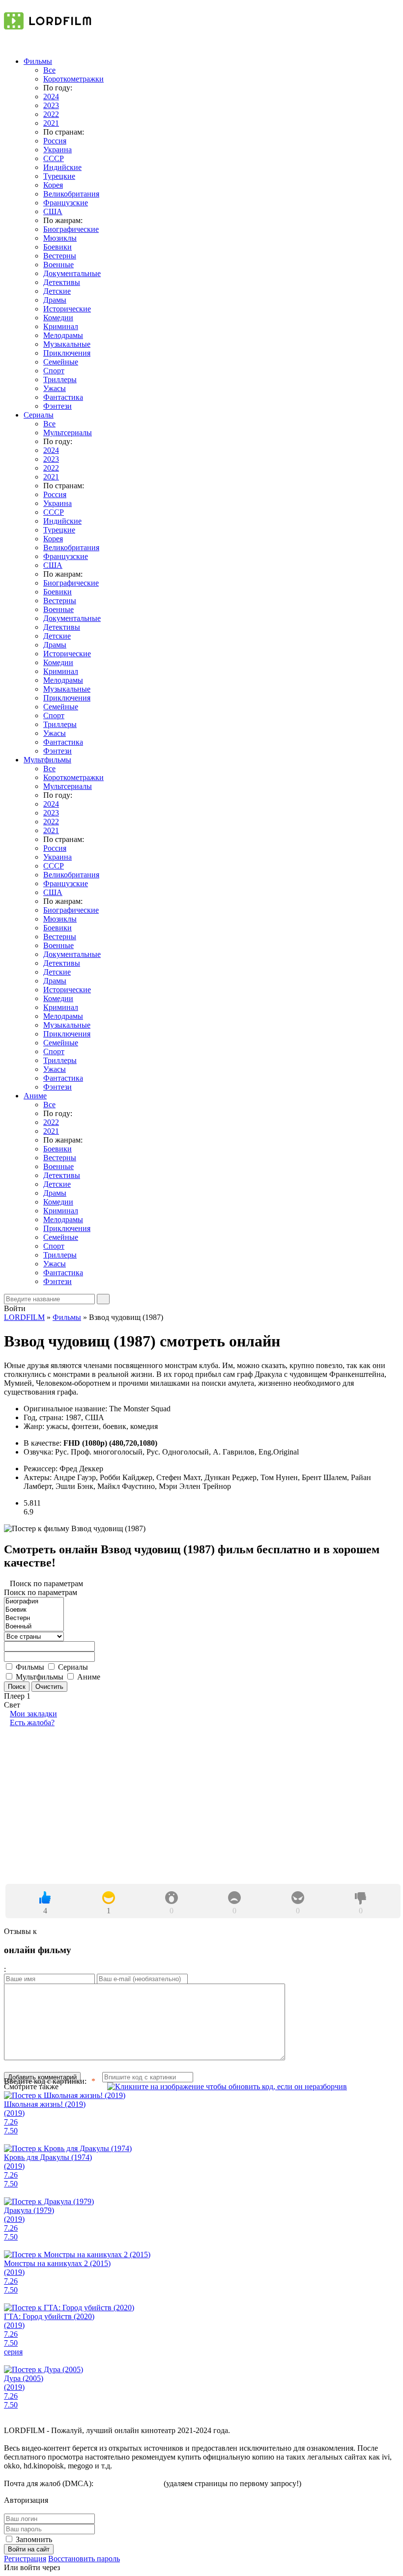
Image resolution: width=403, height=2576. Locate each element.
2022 (51, 114)
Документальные (72, 273)
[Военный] (34, 1627)
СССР (54, 158)
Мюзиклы (60, 238)
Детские (57, 291)
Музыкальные (67, 344)
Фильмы (38, 61)
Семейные (61, 362)
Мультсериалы (68, 433)
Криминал (61, 326)
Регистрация (25, 2559)
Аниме (35, 1096)
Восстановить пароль (84, 2559)
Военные (58, 265)
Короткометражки (73, 79)
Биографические (71, 229)
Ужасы (55, 388)
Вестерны (60, 256)
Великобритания (71, 194)
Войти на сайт (29, 2549)
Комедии (58, 318)
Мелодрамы (63, 335)
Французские (66, 203)
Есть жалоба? (32, 1722)
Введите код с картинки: (45, 2081)
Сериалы (39, 415)
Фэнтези (58, 406)
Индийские (62, 167)
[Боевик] (34, 1610)
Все (49, 70)
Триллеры (60, 379)
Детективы (62, 282)
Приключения (67, 353)
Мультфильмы (47, 760)
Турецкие (59, 176)
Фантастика (63, 397)
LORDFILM (24, 1317)
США (53, 211)
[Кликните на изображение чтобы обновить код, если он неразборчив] (227, 2087)
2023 (51, 105)
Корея (53, 185)
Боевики (58, 247)
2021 (51, 123)
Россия (55, 141)
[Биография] (34, 1602)
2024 (51, 97)
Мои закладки (33, 1714)
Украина (58, 150)
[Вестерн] (34, 1618)
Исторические (67, 309)
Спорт (54, 371)
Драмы (55, 300)
